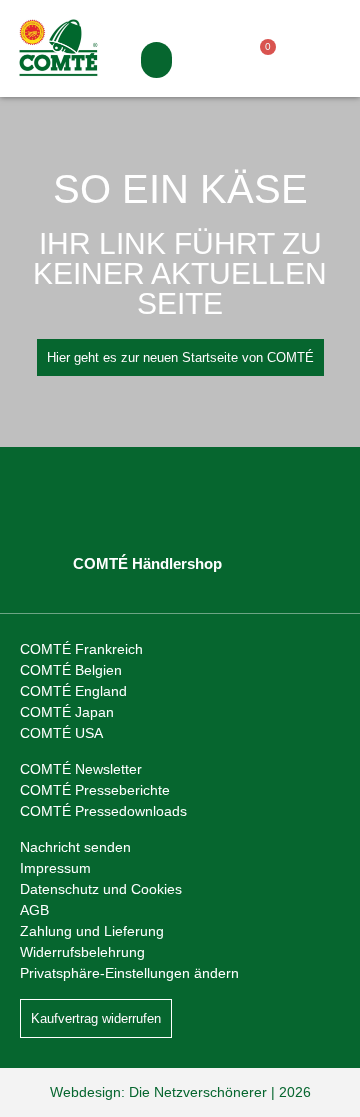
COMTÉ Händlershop (147, 563)
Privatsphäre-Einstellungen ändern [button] (129, 973)
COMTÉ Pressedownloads (103, 811)
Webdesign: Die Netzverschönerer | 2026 (180, 1092)
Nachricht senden (75, 847)
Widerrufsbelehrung (82, 952)
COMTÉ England (73, 691)
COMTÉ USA (61, 733)
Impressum (55, 868)
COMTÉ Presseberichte (95, 790)
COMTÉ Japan (67, 712)
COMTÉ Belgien (71, 670)
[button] (156, 60)
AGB (34, 910)
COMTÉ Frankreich (81, 649)
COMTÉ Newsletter (81, 769)
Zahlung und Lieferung (92, 931)
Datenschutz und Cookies (101, 889)
